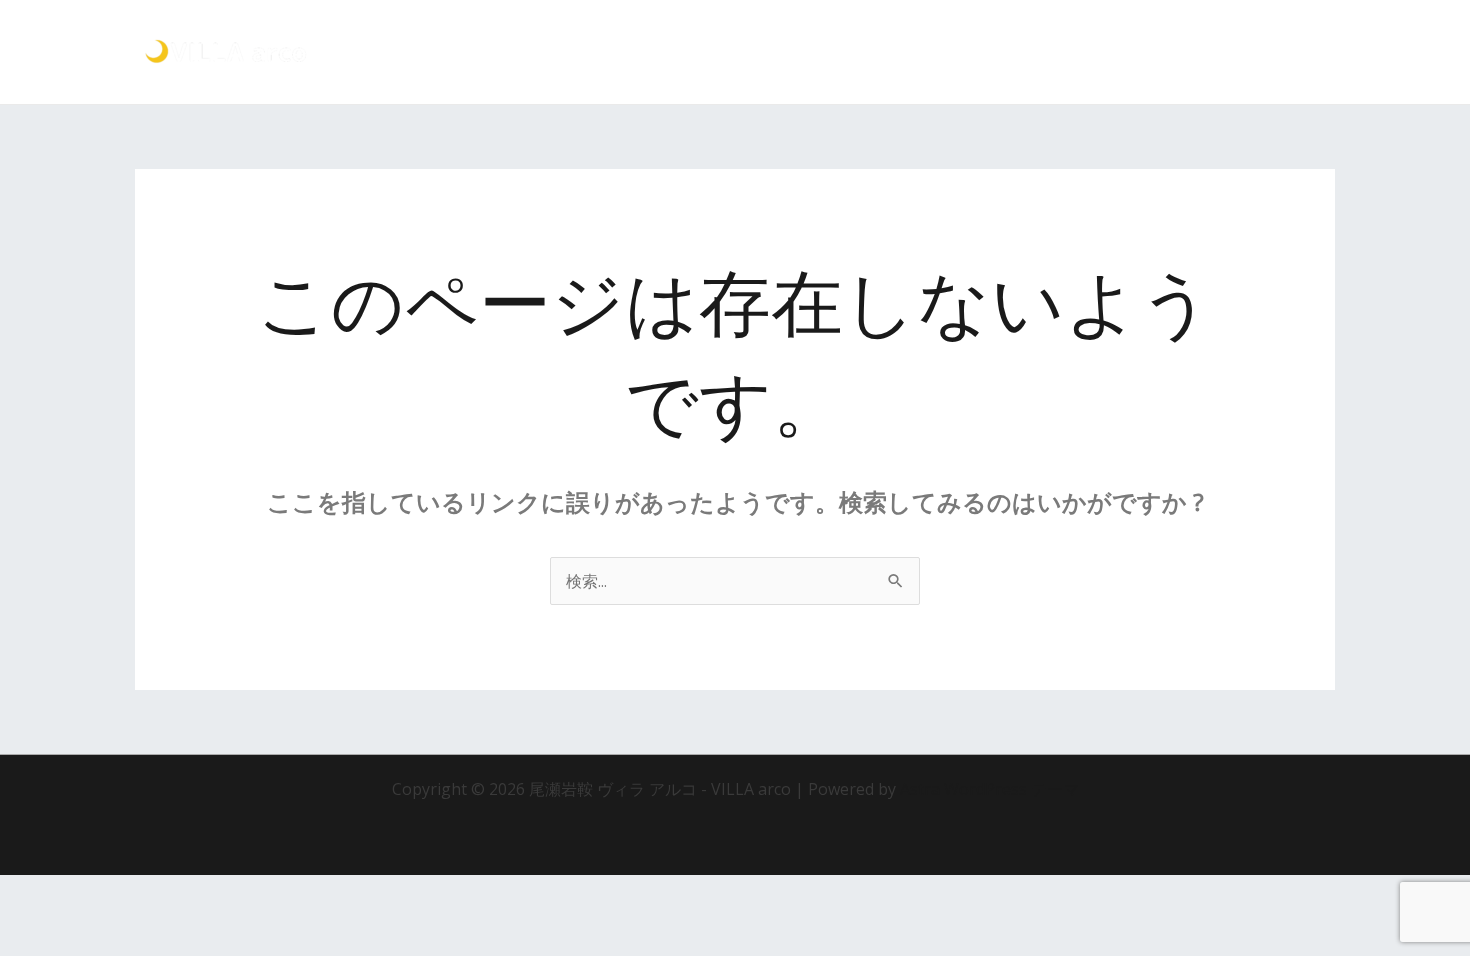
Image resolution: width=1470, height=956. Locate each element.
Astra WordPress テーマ (989, 789)
